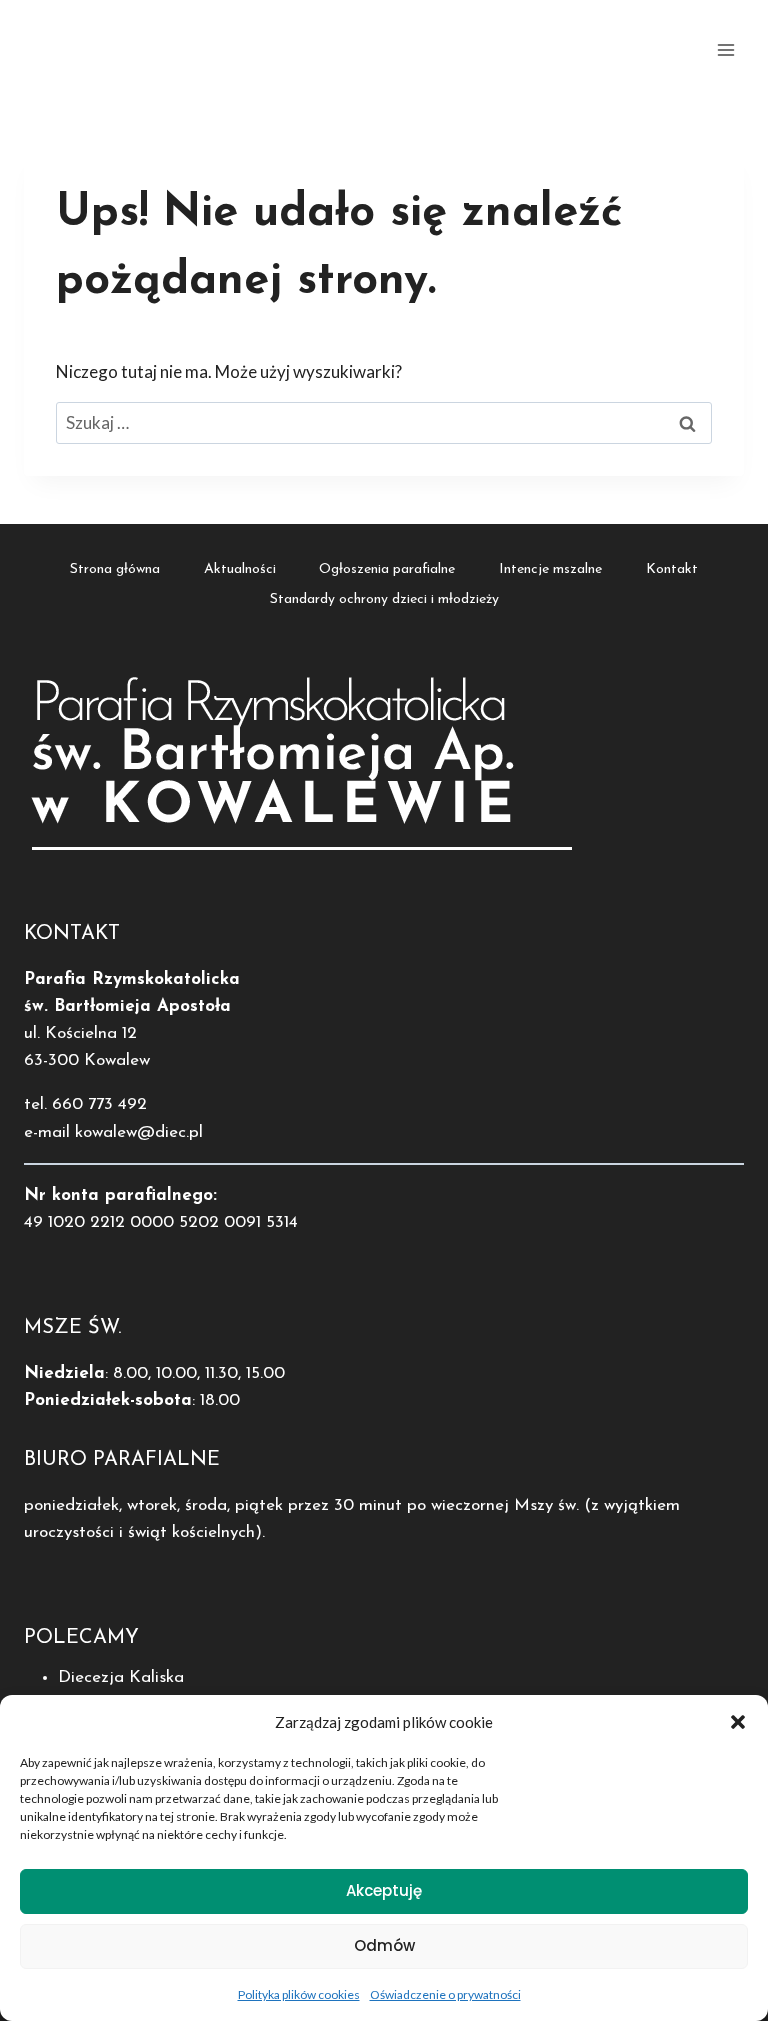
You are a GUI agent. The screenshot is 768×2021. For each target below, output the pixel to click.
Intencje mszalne (550, 569)
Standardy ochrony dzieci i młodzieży (384, 599)
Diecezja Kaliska (121, 1677)
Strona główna (115, 569)
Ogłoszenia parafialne (387, 569)
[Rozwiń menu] (725, 49)
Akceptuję (384, 1890)
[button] (738, 1722)
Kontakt (672, 569)
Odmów (384, 1945)
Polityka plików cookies (299, 1994)
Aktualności (240, 569)
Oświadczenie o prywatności (445, 1994)
